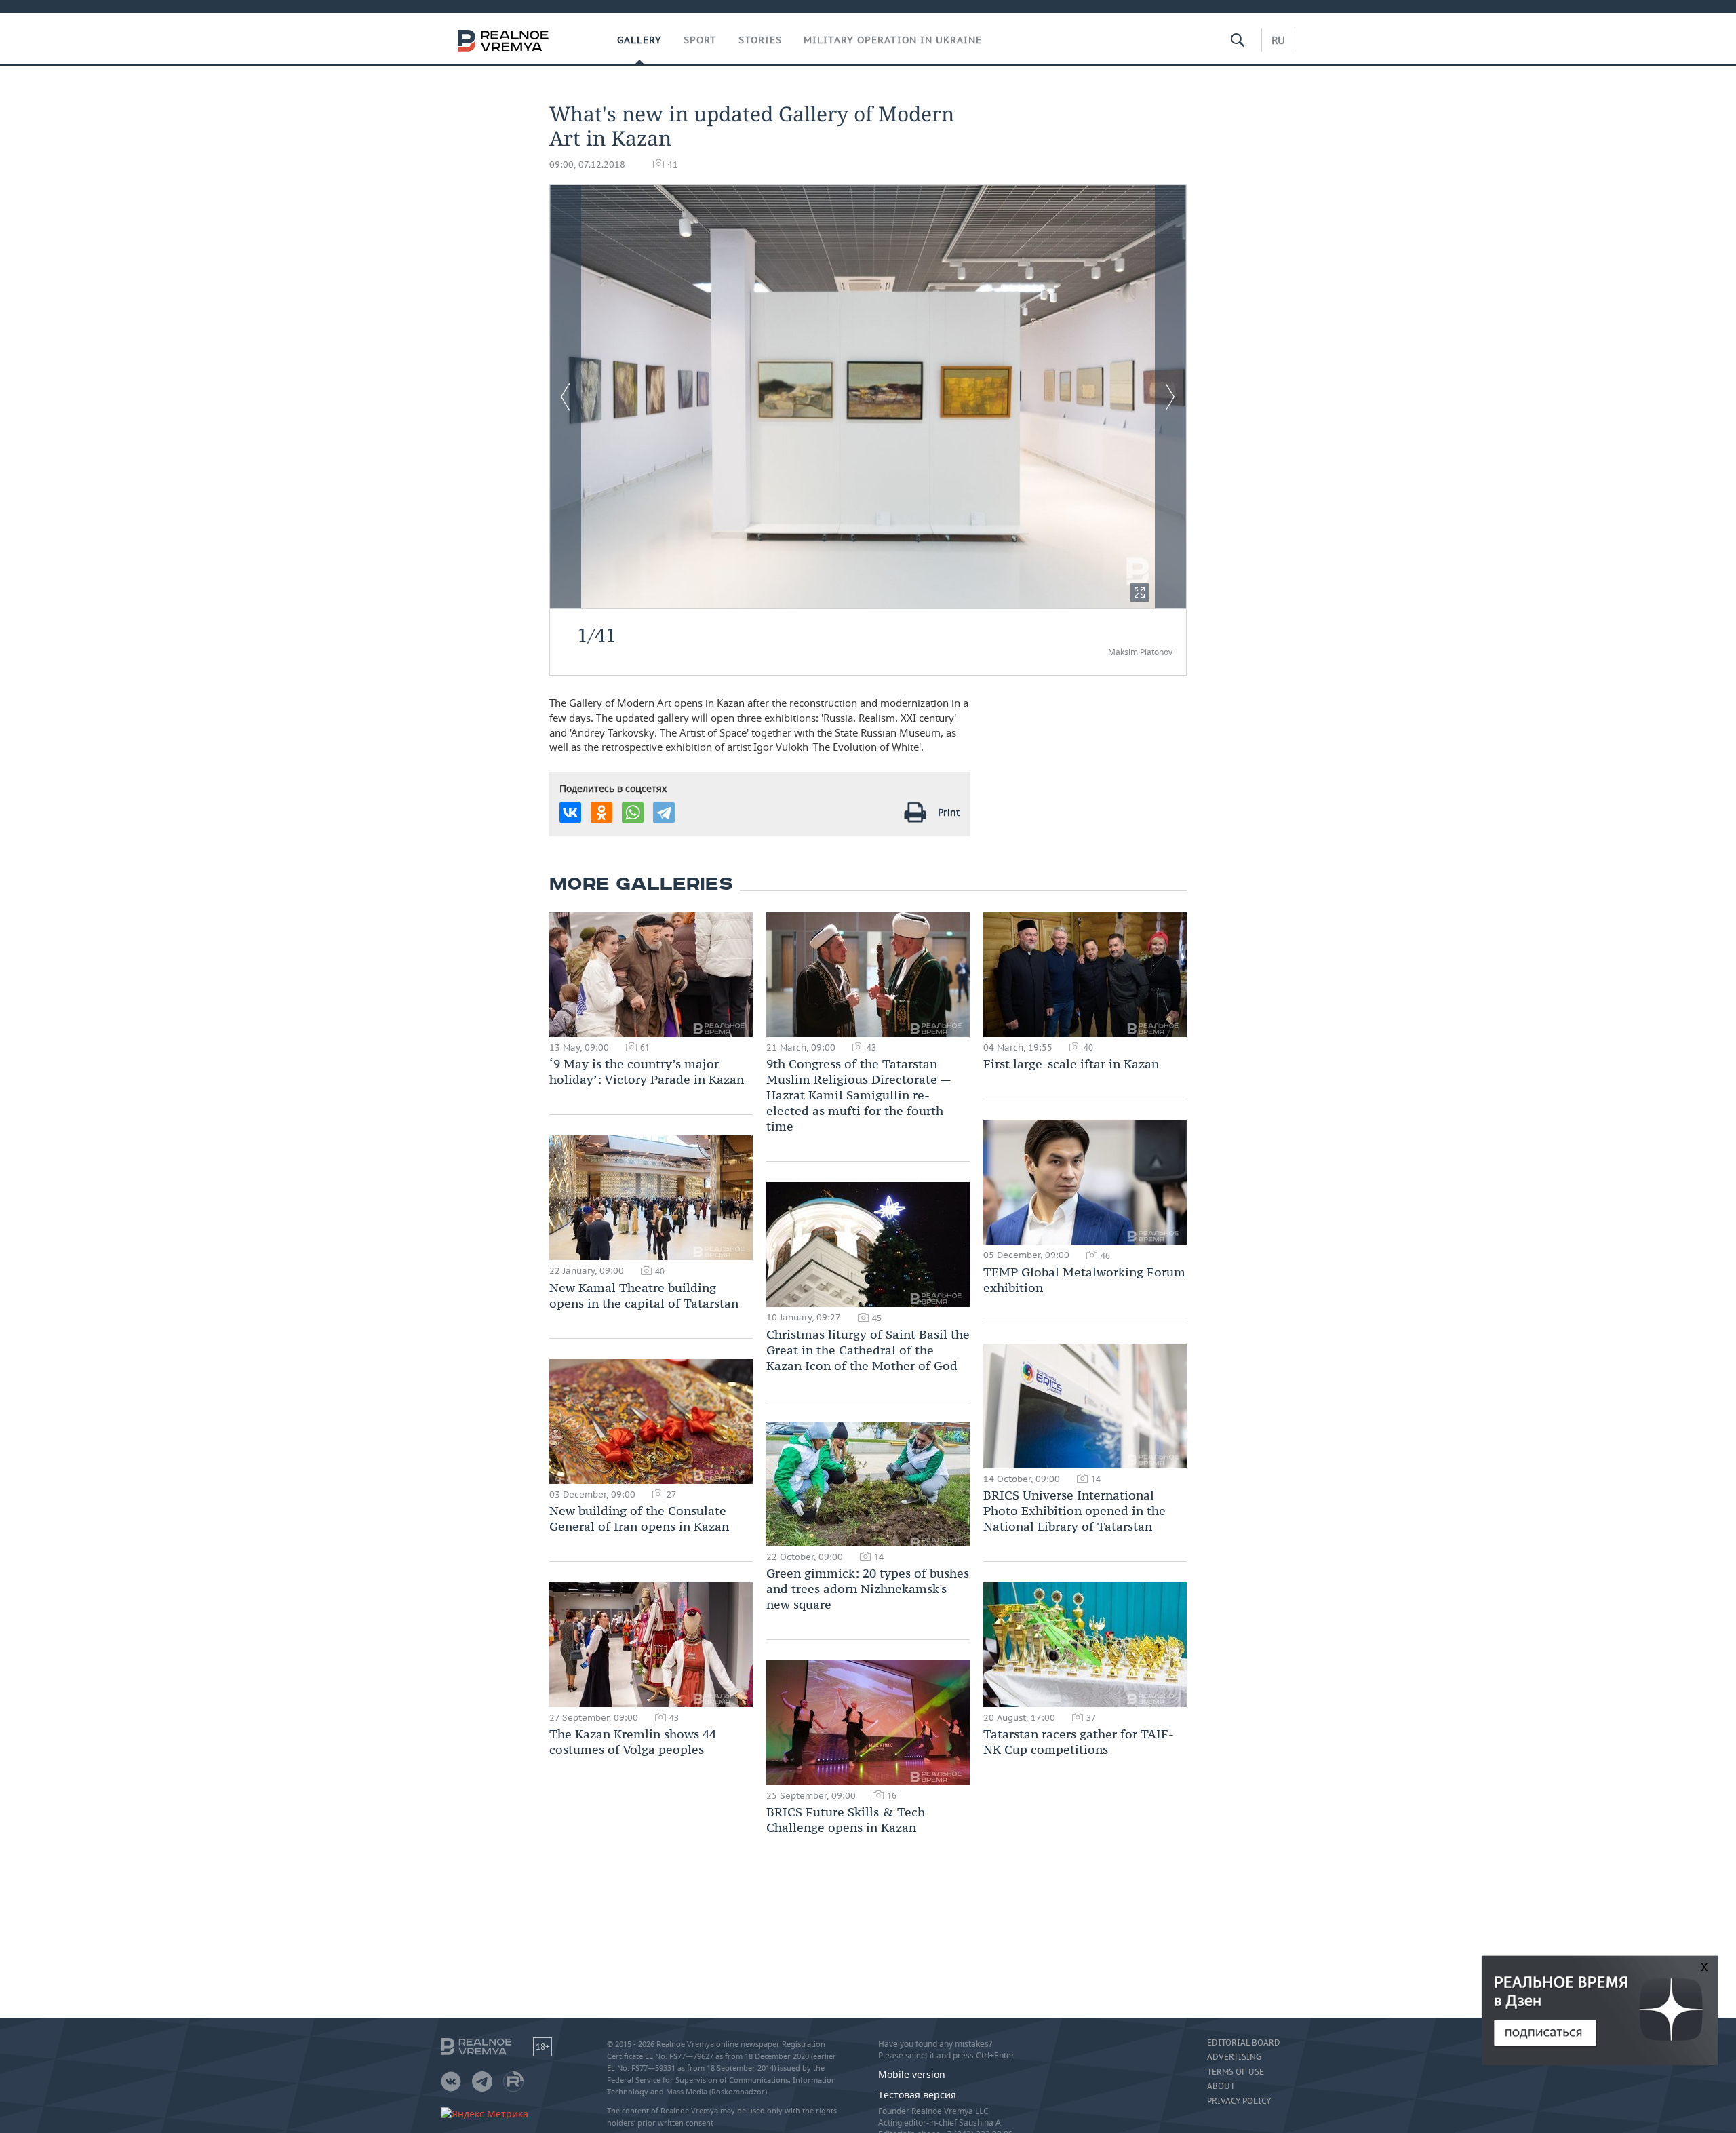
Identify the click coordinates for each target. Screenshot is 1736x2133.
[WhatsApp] (633, 813)
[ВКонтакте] (570, 813)
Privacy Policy (1239, 2101)
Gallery (639, 40)
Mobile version (912, 2074)
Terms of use (1236, 2072)
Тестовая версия (917, 2095)
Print (949, 812)
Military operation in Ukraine (893, 40)
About (1221, 2086)
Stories (760, 40)
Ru (1278, 40)
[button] (1140, 592)
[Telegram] (664, 813)
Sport (700, 40)
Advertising (1234, 2057)
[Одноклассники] (601, 813)
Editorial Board (1244, 2043)
